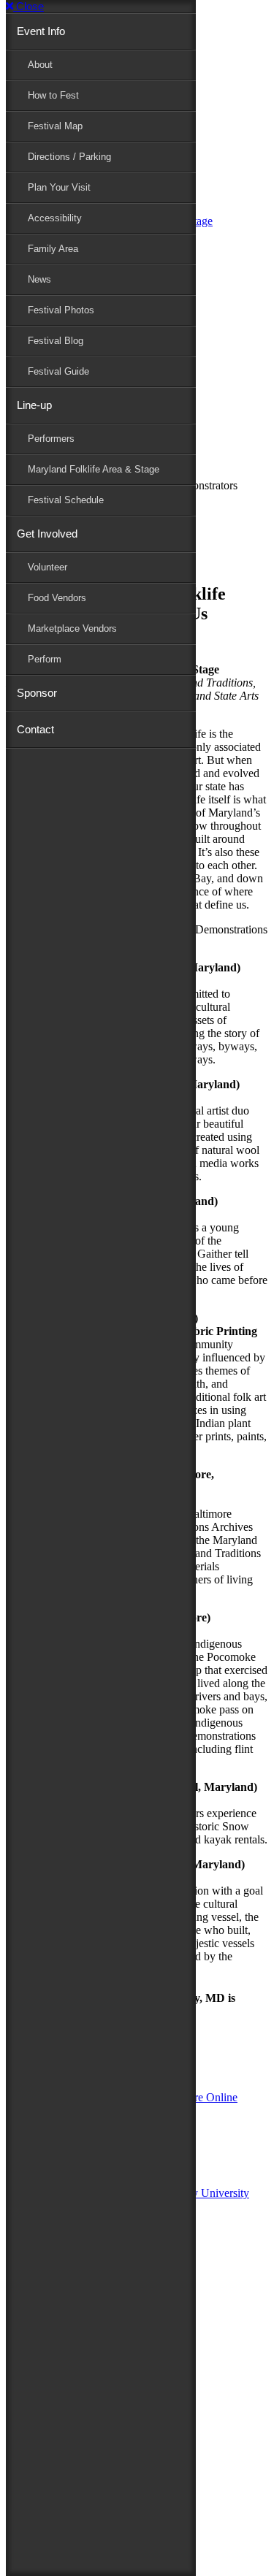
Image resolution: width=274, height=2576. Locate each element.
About (40, 65)
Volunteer (47, 567)
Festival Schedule (66, 500)
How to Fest (53, 95)
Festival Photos (61, 310)
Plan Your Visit (59, 187)
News (39, 279)
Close (28, 6)
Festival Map (55, 126)
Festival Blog (56, 341)
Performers (51, 439)
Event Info (41, 31)
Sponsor (37, 693)
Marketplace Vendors (72, 628)
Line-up (34, 405)
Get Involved (47, 534)
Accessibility (55, 218)
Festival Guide (58, 371)
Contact (35, 729)
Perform (45, 659)
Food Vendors (57, 598)
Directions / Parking (69, 157)
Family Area (53, 249)
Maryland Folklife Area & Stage (94, 469)
